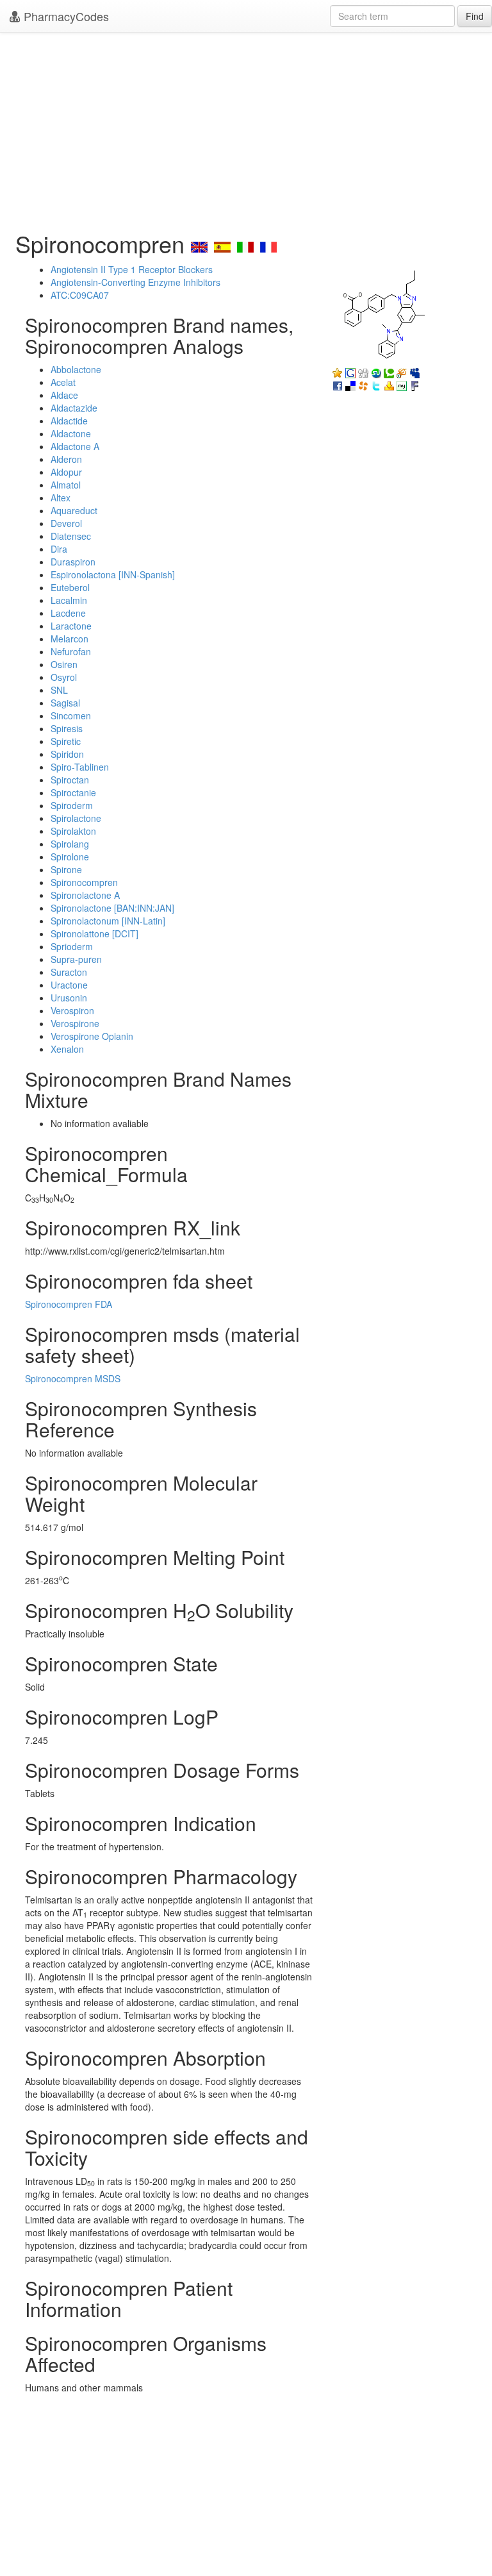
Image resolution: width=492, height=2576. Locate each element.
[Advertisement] (246, 128)
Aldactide (69, 421)
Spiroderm (72, 805)
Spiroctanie (73, 792)
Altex (61, 498)
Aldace (64, 395)
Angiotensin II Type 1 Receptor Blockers (132, 269)
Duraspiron (73, 562)
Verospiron (72, 1010)
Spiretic (66, 741)
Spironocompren (84, 882)
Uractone (69, 985)
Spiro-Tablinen (80, 767)
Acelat (63, 382)
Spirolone (70, 857)
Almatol (66, 485)
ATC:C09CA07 (80, 295)
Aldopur (66, 472)
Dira (59, 549)
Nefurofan (71, 651)
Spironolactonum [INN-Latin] (108, 921)
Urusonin (69, 998)
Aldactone (71, 433)
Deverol (66, 523)
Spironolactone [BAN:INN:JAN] (112, 908)
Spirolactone (76, 818)
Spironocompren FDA (69, 1304)
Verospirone (75, 1023)
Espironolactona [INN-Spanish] (113, 574)
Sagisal (65, 703)
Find (475, 16)
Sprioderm (72, 946)
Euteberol (70, 587)
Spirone (66, 869)
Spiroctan (70, 780)
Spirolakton (73, 831)
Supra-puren (76, 959)
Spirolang (70, 844)
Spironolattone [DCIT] (94, 933)
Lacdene (68, 613)
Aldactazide (74, 408)
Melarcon (70, 639)
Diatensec (71, 536)
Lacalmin (69, 600)
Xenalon (67, 1049)
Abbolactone (76, 369)
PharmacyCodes (65, 16)
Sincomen (71, 715)
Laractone (71, 626)
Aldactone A (75, 446)
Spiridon (67, 754)
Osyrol (64, 677)
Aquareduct (74, 510)
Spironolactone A (85, 895)
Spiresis (67, 728)
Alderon (66, 459)
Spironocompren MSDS (73, 1378)
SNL (59, 690)
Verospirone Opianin (92, 1036)
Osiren (64, 664)
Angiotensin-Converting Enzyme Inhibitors (135, 282)
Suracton (69, 972)
